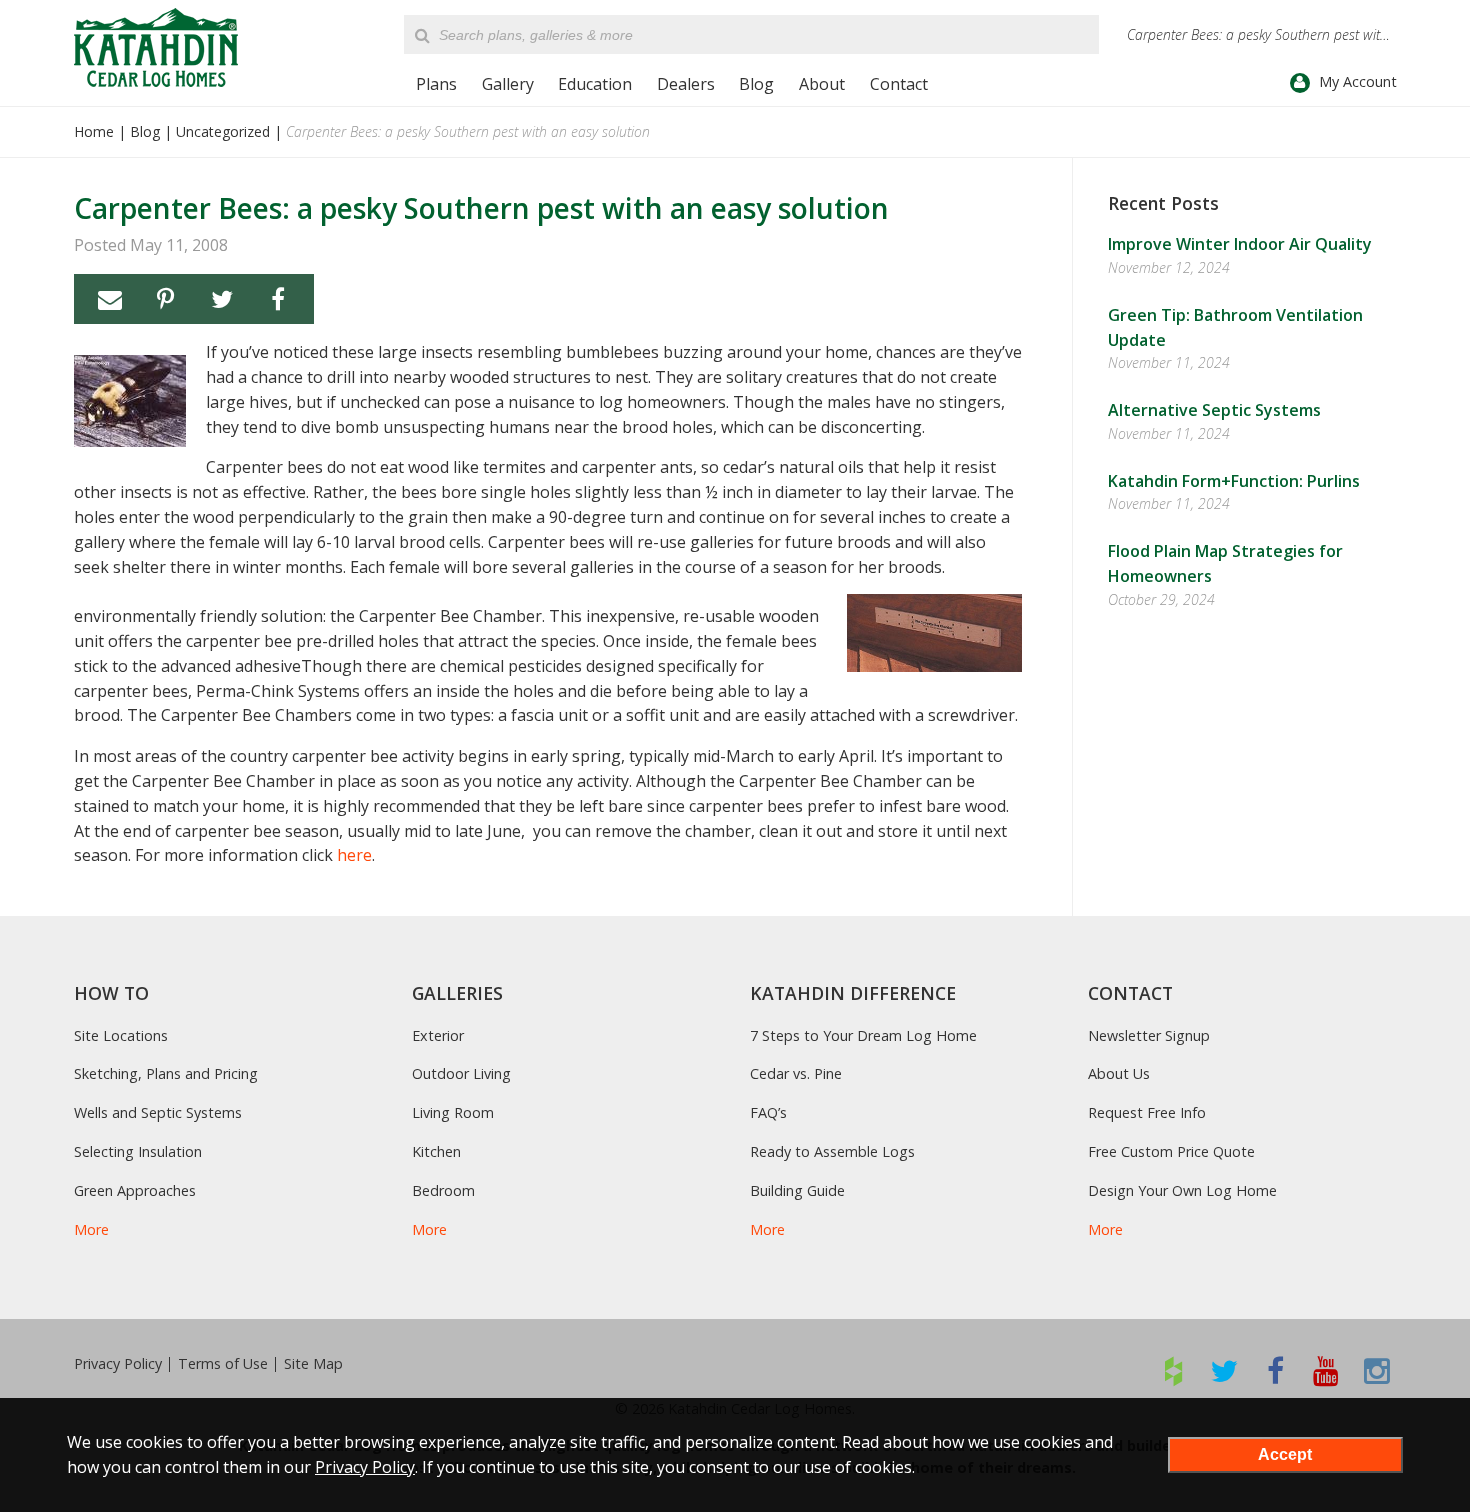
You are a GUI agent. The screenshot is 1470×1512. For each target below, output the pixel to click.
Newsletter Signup (1149, 1035)
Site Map (313, 1364)
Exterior (438, 1035)
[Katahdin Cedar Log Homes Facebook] (1275, 1370)
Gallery (508, 84)
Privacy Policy (118, 1364)
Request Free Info (1147, 1112)
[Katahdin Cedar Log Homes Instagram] (1377, 1370)
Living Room (453, 1112)
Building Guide (797, 1190)
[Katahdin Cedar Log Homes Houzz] (1173, 1370)
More (91, 1229)
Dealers (686, 84)
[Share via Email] (110, 299)
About (822, 84)
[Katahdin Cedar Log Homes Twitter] (1224, 1370)
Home (94, 131)
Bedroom (443, 1190)
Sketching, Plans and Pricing (166, 1073)
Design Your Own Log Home (1182, 1190)
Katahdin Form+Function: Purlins (1234, 481)
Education (595, 84)
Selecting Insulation (138, 1151)
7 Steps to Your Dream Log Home (863, 1035)
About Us (1119, 1073)
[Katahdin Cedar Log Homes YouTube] (1326, 1370)
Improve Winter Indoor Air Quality (1240, 244)
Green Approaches (135, 1190)
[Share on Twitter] (222, 299)
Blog (756, 84)
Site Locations (121, 1035)
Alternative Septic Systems (1214, 410)
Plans (436, 84)
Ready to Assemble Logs (832, 1151)
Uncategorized (223, 131)
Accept (1285, 1454)
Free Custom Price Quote (1171, 1151)
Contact (899, 84)
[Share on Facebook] (278, 299)
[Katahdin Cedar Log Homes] (156, 47)
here (354, 855)
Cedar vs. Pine (796, 1073)
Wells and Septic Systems (158, 1112)
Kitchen (436, 1151)
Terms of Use (223, 1364)
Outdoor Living (461, 1073)
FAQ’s (768, 1112)
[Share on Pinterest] (166, 299)
